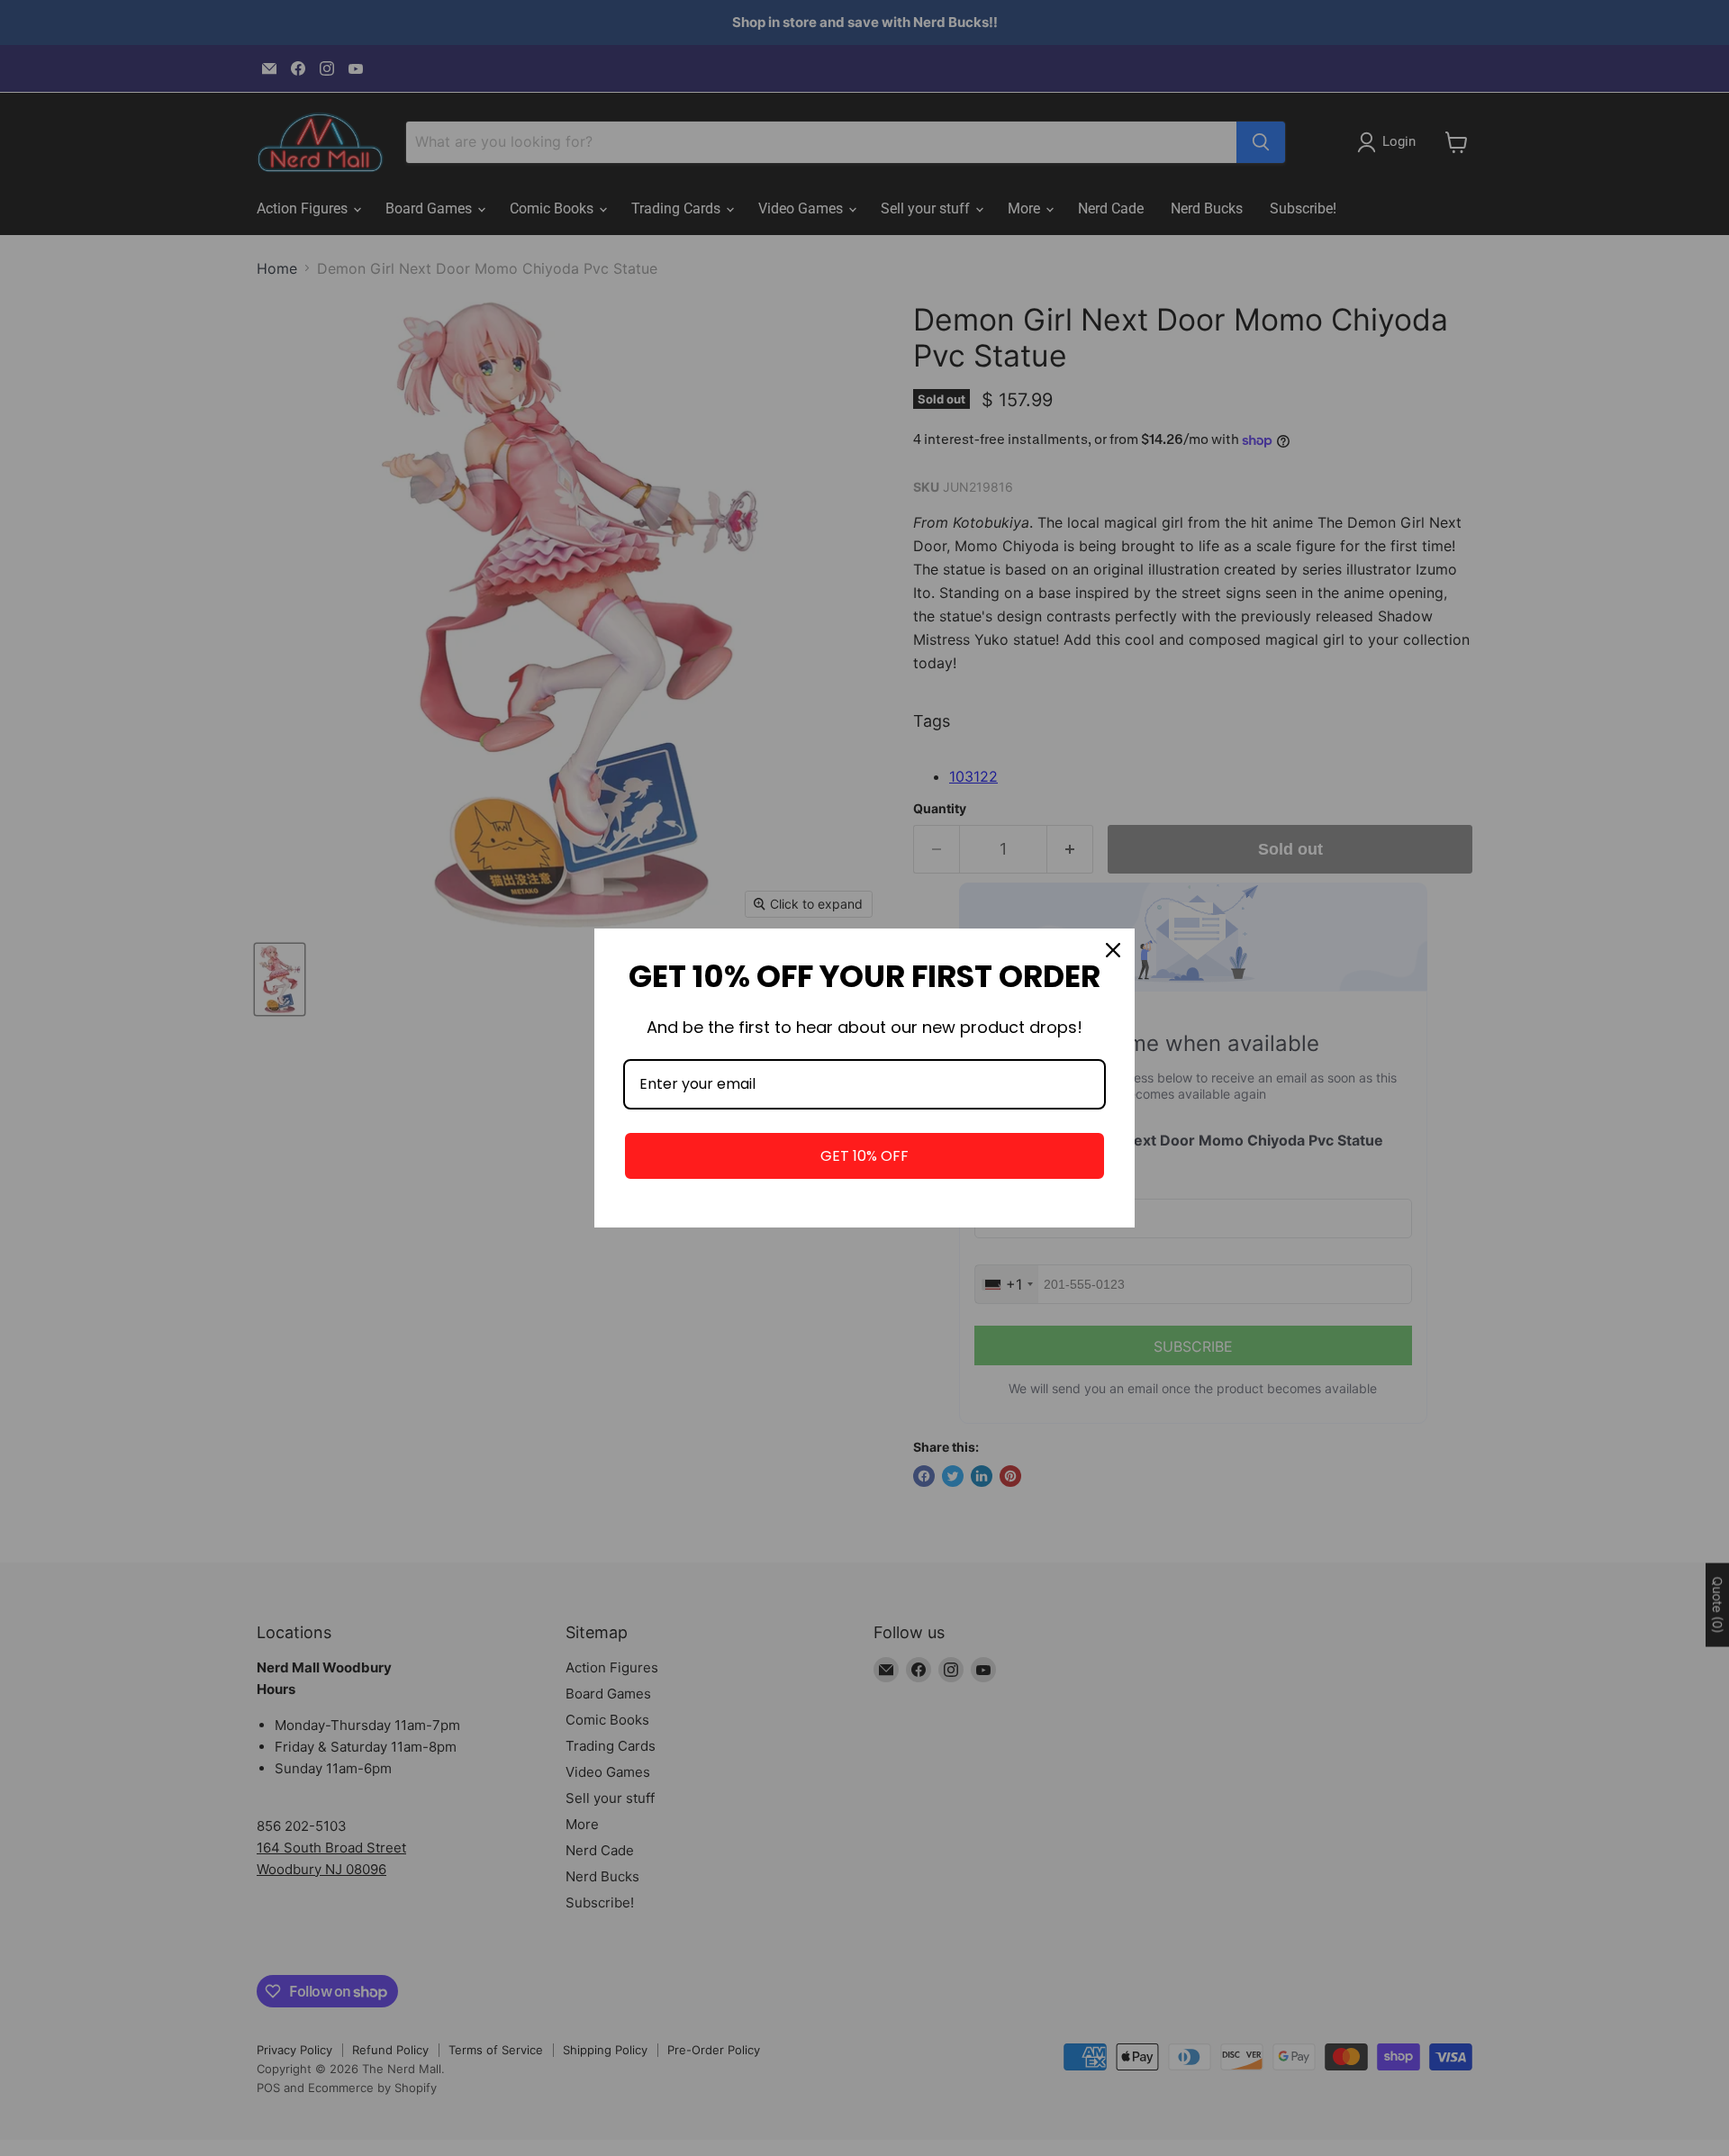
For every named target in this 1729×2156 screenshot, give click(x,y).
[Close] (1113, 950)
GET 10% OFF (864, 1156)
